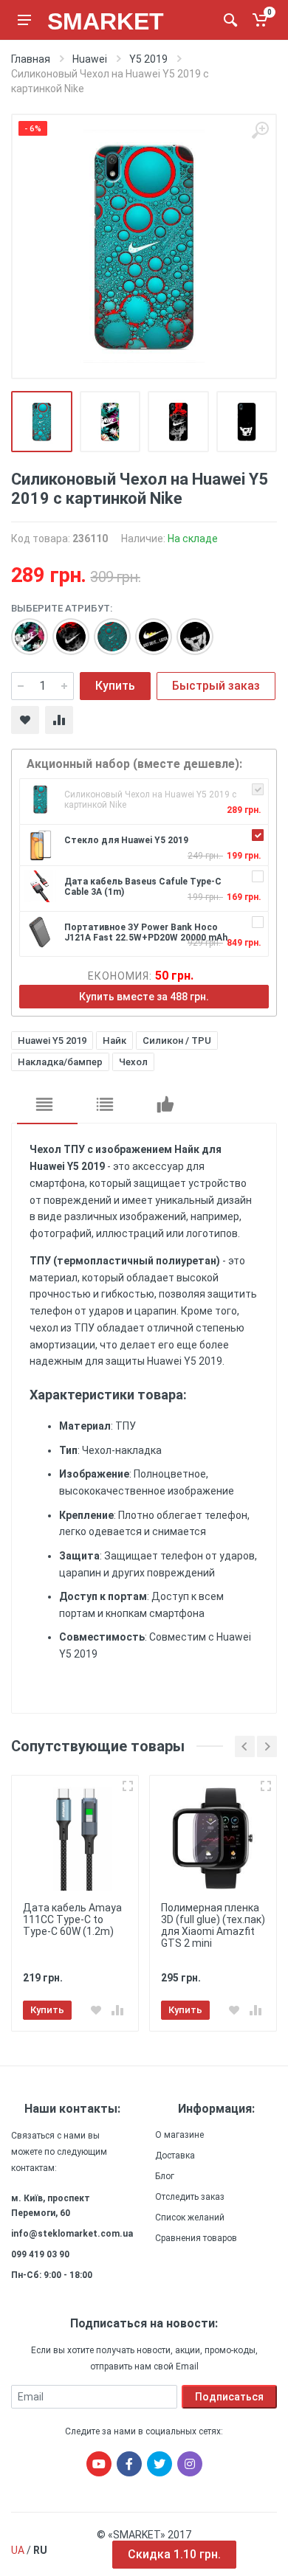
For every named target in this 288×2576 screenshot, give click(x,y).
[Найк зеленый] (105, 629)
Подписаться (229, 2397)
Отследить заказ (190, 2197)
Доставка (175, 2156)
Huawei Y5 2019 (52, 1041)
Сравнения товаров (196, 2238)
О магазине (179, 2135)
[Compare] (59, 720)
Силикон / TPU (177, 1041)
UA (18, 2550)
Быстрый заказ (216, 686)
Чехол (133, 1062)
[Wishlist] (25, 720)
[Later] (146, 629)
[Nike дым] (64, 629)
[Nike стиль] (188, 629)
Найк (114, 1041)
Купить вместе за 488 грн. (144, 997)
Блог (165, 2176)
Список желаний (190, 2217)
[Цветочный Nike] (22, 629)
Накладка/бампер (60, 1062)
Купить (115, 686)
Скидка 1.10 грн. (174, 2554)
